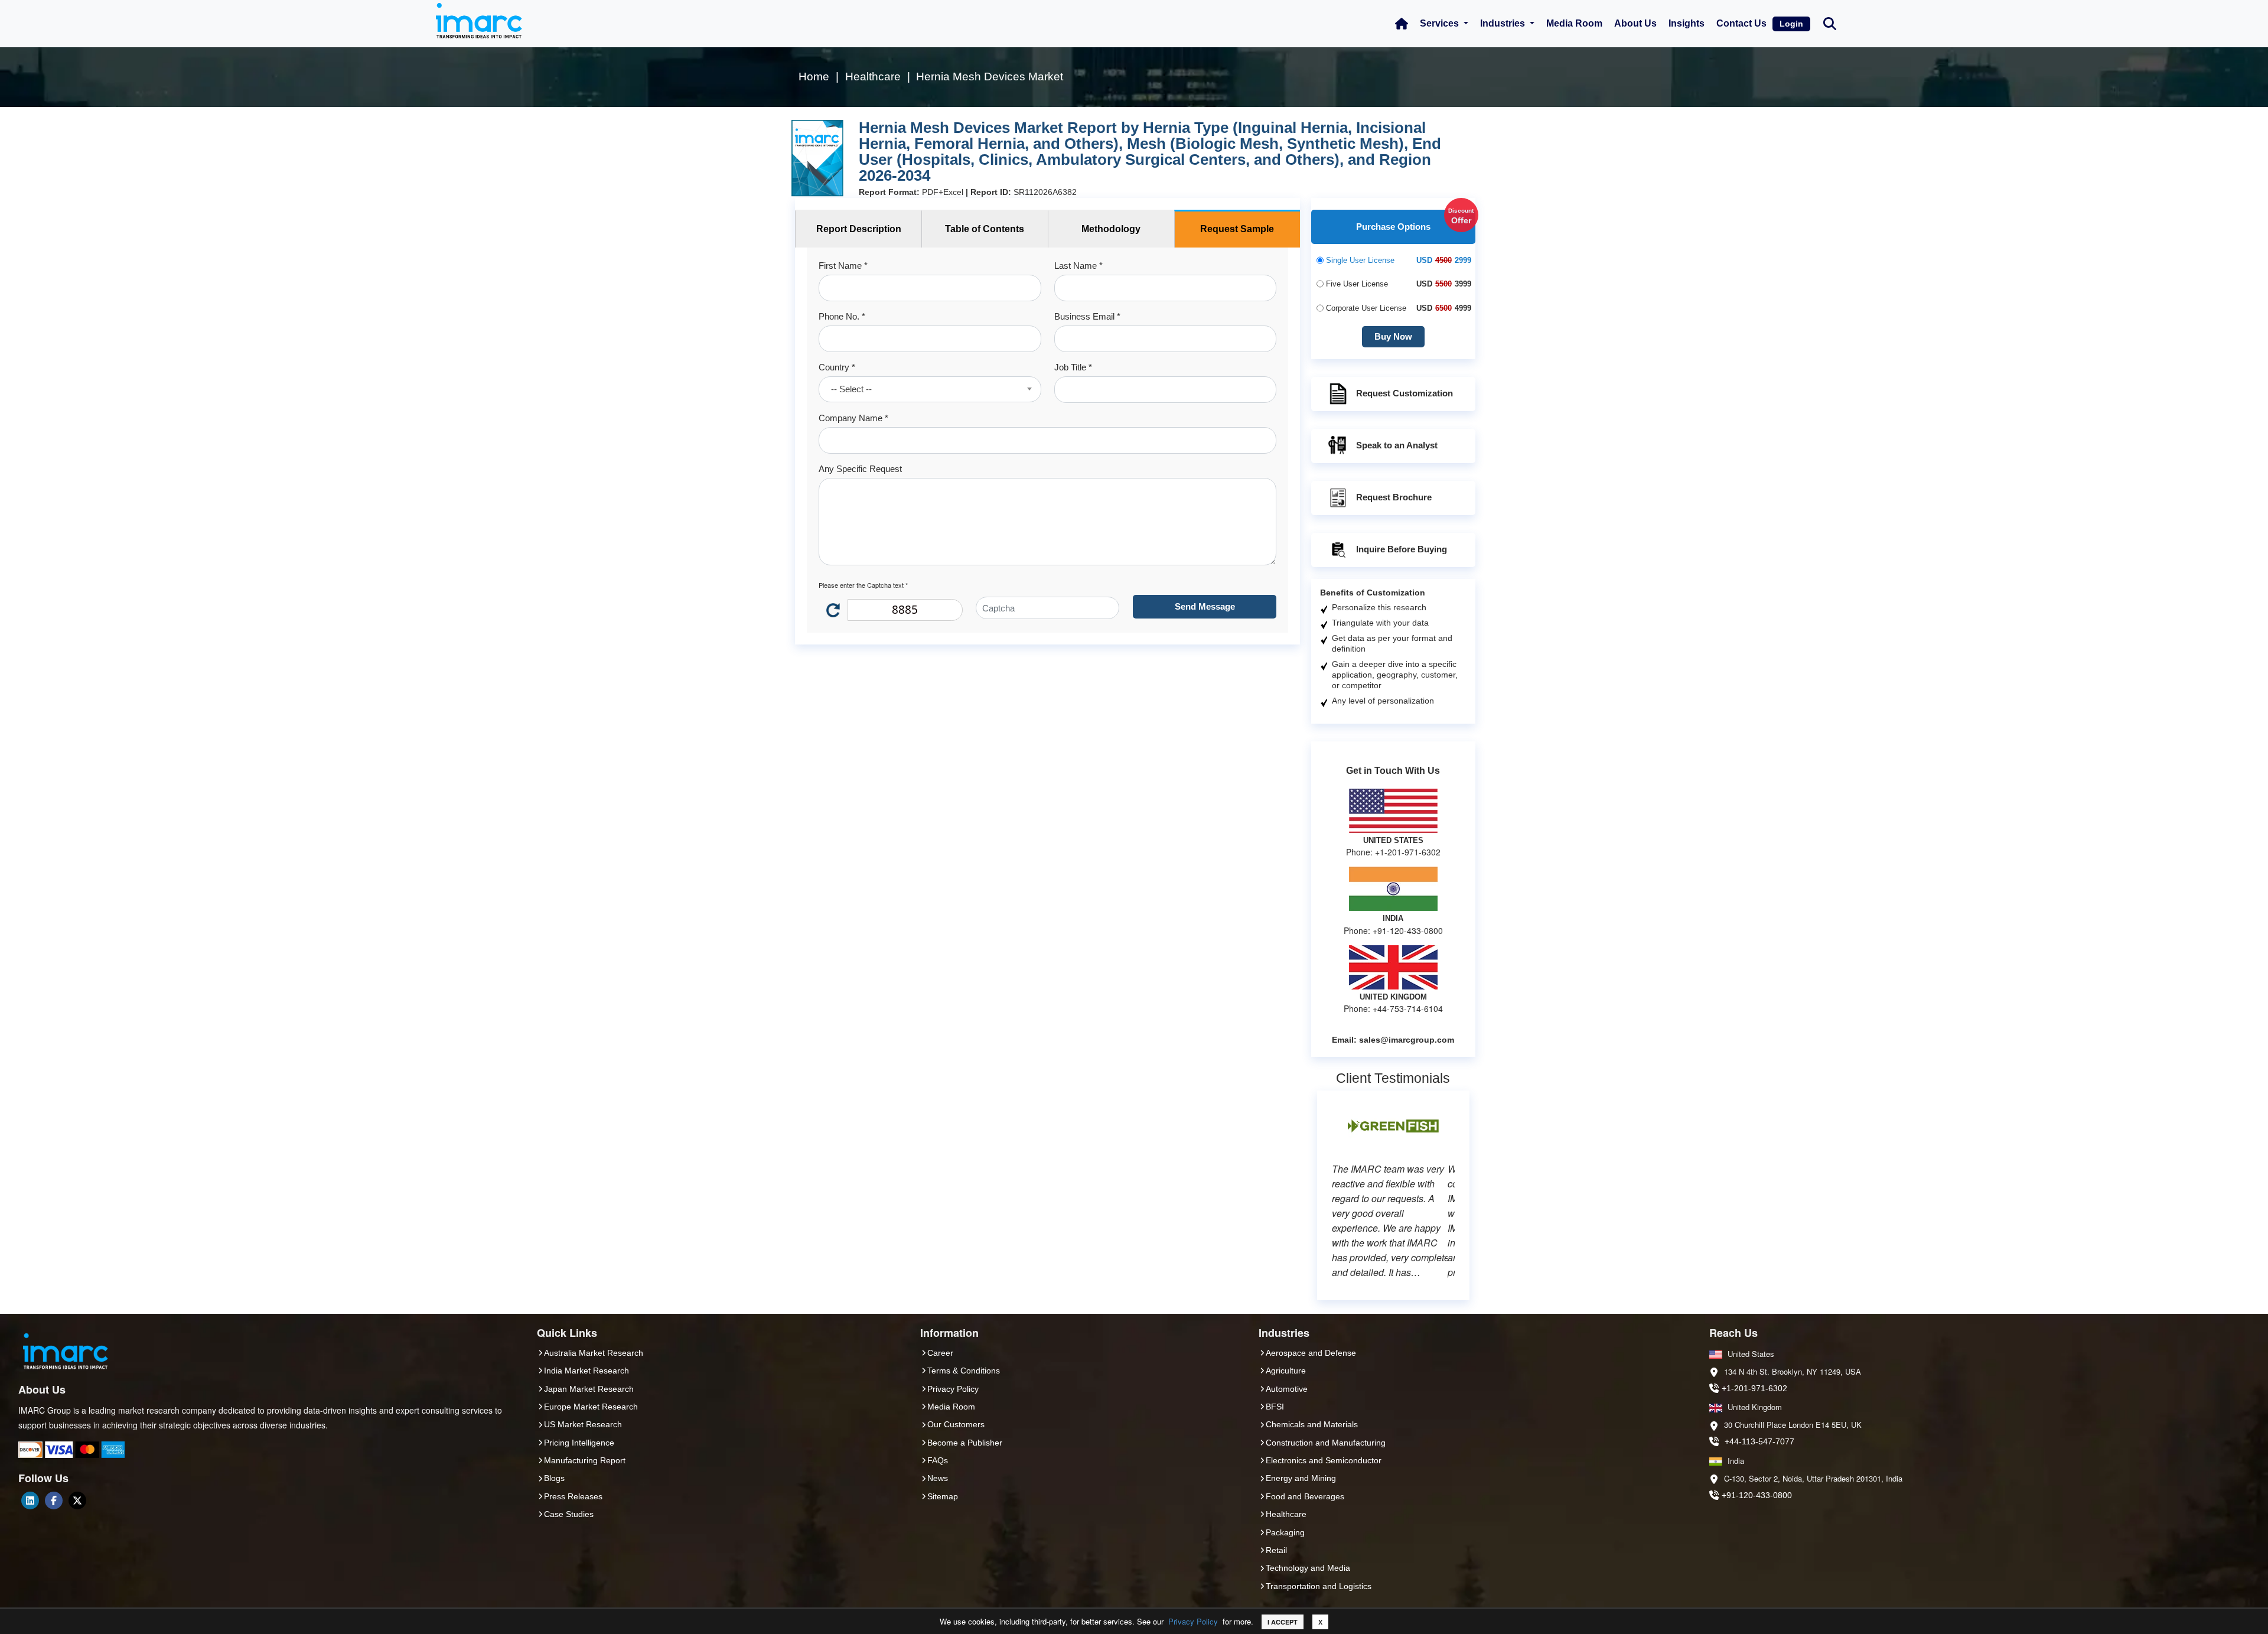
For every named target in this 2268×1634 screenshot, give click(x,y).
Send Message (1205, 606)
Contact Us (1741, 23)
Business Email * (1087, 316)
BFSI (1275, 1407)
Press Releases (573, 1496)
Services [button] (1441, 23)
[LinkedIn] (30, 1500)
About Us (1635, 23)
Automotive (1287, 1389)
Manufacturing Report (585, 1460)
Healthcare (1286, 1514)
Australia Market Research (594, 1353)
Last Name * (1078, 266)
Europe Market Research (591, 1407)
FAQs (938, 1460)
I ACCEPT (1283, 1622)
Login (1791, 24)
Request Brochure (1394, 497)
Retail (1276, 1550)
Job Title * (1073, 367)
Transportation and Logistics (1319, 1586)
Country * (837, 367)
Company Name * (853, 418)
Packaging (1285, 1532)
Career (940, 1353)
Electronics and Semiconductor (1324, 1460)
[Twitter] (77, 1500)
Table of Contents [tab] (985, 229)
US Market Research (583, 1424)
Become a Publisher (965, 1443)
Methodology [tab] (1111, 229)
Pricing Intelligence (579, 1443)
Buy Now (1393, 336)
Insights (1687, 23)
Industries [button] (1504, 23)
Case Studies (569, 1514)
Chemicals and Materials (1312, 1424)
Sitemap (943, 1496)
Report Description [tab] (859, 229)
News (938, 1478)
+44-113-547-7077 (1759, 1441)
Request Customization (1405, 393)
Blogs (554, 1478)
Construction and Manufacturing (1326, 1443)
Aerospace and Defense (1311, 1353)
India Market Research (586, 1371)
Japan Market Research (589, 1389)
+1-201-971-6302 (1754, 1388)
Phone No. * (842, 316)
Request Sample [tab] (1237, 229)
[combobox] (930, 389)
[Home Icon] (1402, 24)
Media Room (1574, 23)
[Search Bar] (1830, 23)
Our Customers (956, 1424)
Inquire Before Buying (1402, 549)
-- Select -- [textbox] (851, 389)
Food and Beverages (1305, 1496)
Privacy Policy (1193, 1621)
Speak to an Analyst (1397, 445)
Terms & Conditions (964, 1371)
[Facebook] (54, 1500)
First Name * (843, 266)
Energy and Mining (1301, 1478)
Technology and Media (1308, 1568)
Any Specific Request (860, 469)
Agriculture (1286, 1371)
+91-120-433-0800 (1757, 1495)
